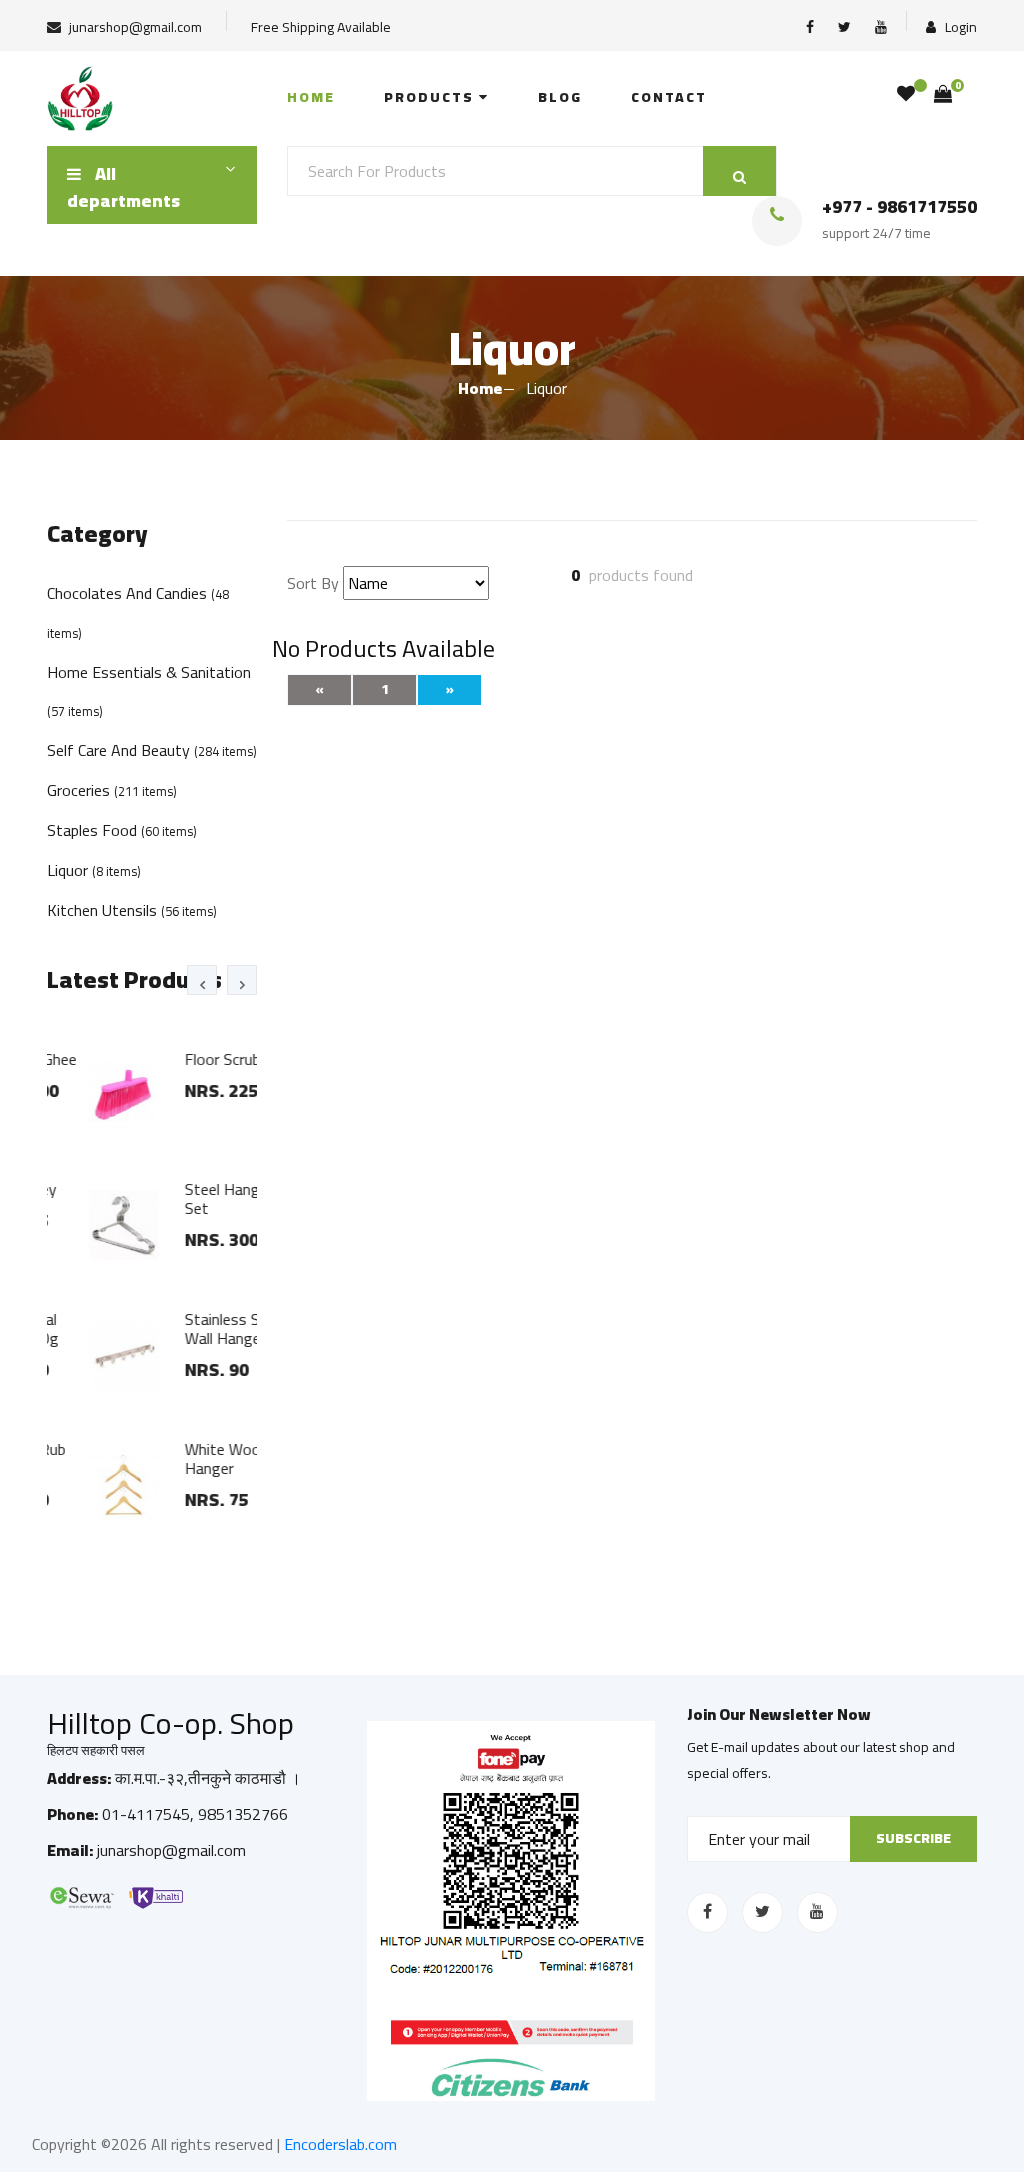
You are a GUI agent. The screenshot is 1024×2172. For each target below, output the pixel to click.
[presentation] (202, 980)
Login (959, 26)
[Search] (739, 171)
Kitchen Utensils (132, 910)
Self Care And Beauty (152, 750)
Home (311, 97)
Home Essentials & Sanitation (149, 690)
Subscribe (913, 1838)
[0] (943, 94)
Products (431, 97)
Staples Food (122, 830)
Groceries (112, 790)
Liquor (94, 870)
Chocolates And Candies (138, 611)
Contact (669, 97)
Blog (560, 97)
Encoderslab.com (340, 2144)
